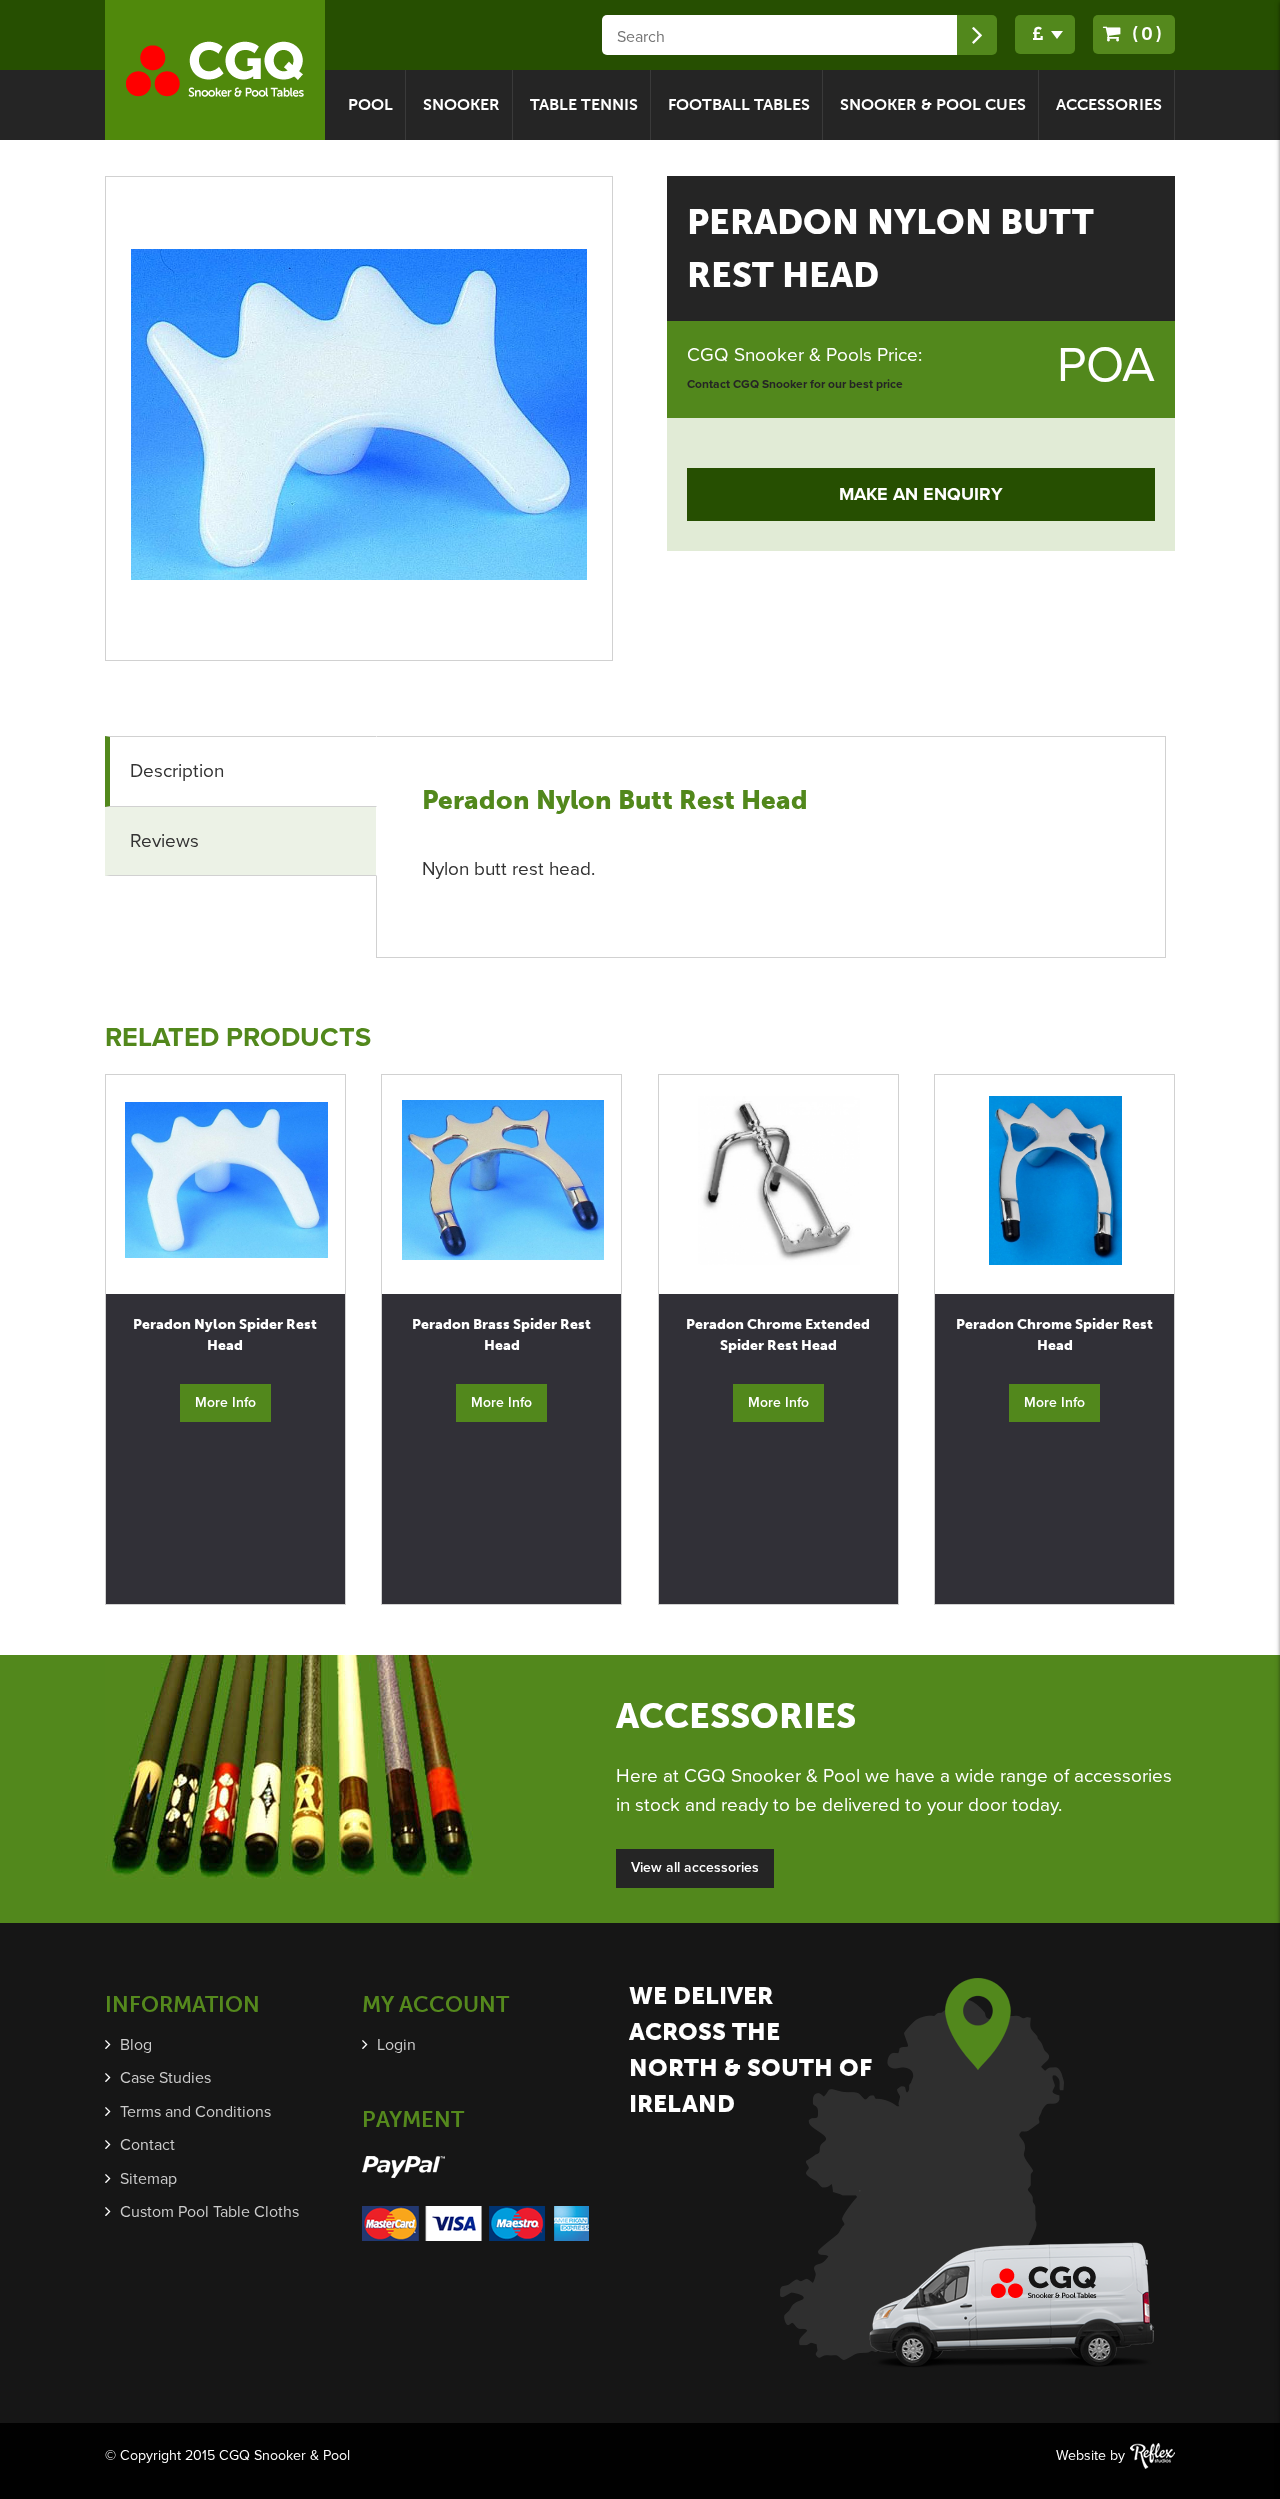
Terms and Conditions (195, 2112)
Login (396, 2045)
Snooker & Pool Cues (933, 104)
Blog (136, 2045)
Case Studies (165, 2078)
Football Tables (739, 104)
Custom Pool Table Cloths (209, 2212)
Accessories (1109, 104)
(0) (1144, 33)
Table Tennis (584, 104)
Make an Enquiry (921, 494)
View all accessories (695, 1867)
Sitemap (148, 2179)
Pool (370, 104)
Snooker (461, 104)
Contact (147, 2145)
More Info (225, 1402)
